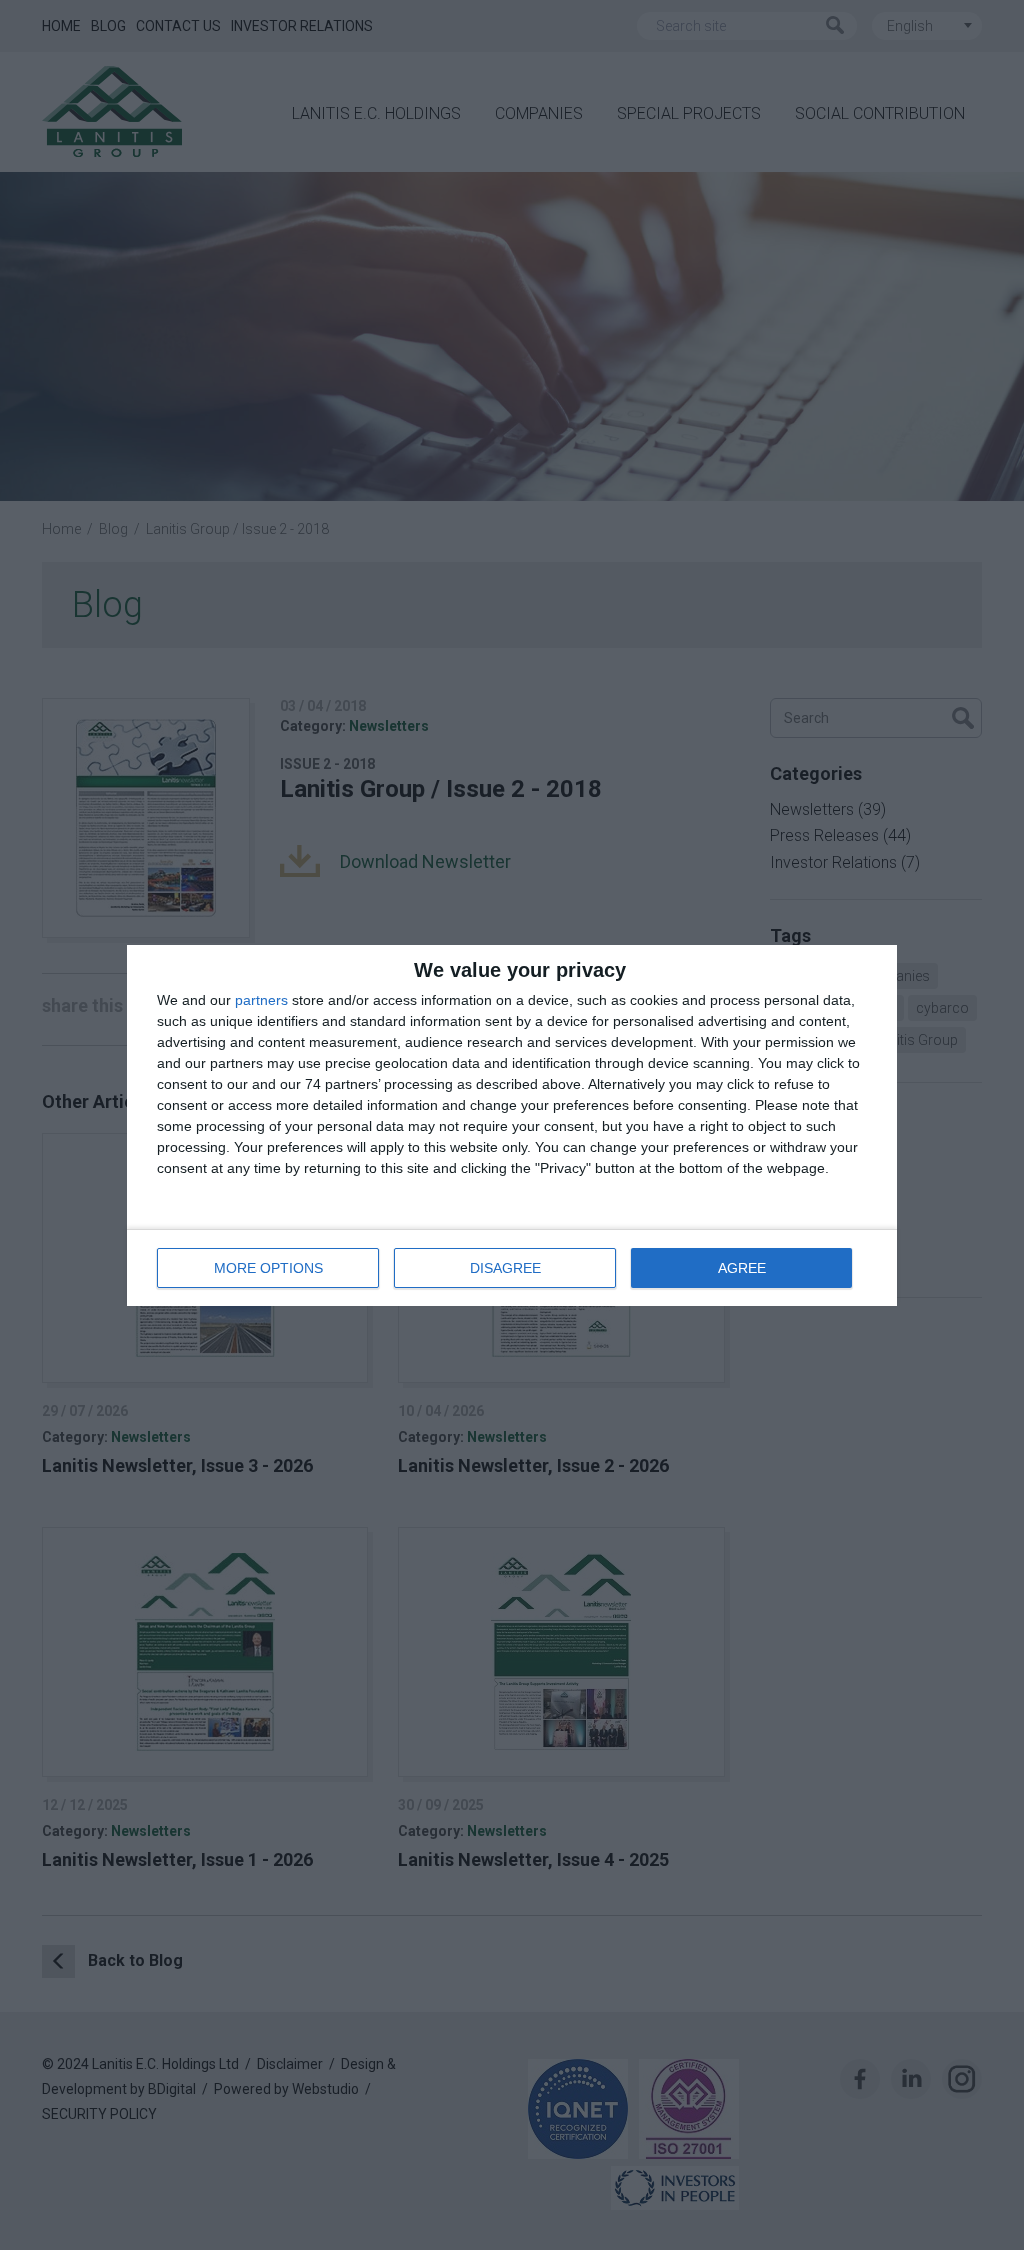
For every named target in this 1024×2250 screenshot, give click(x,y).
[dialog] (512, 1125)
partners (261, 1000)
